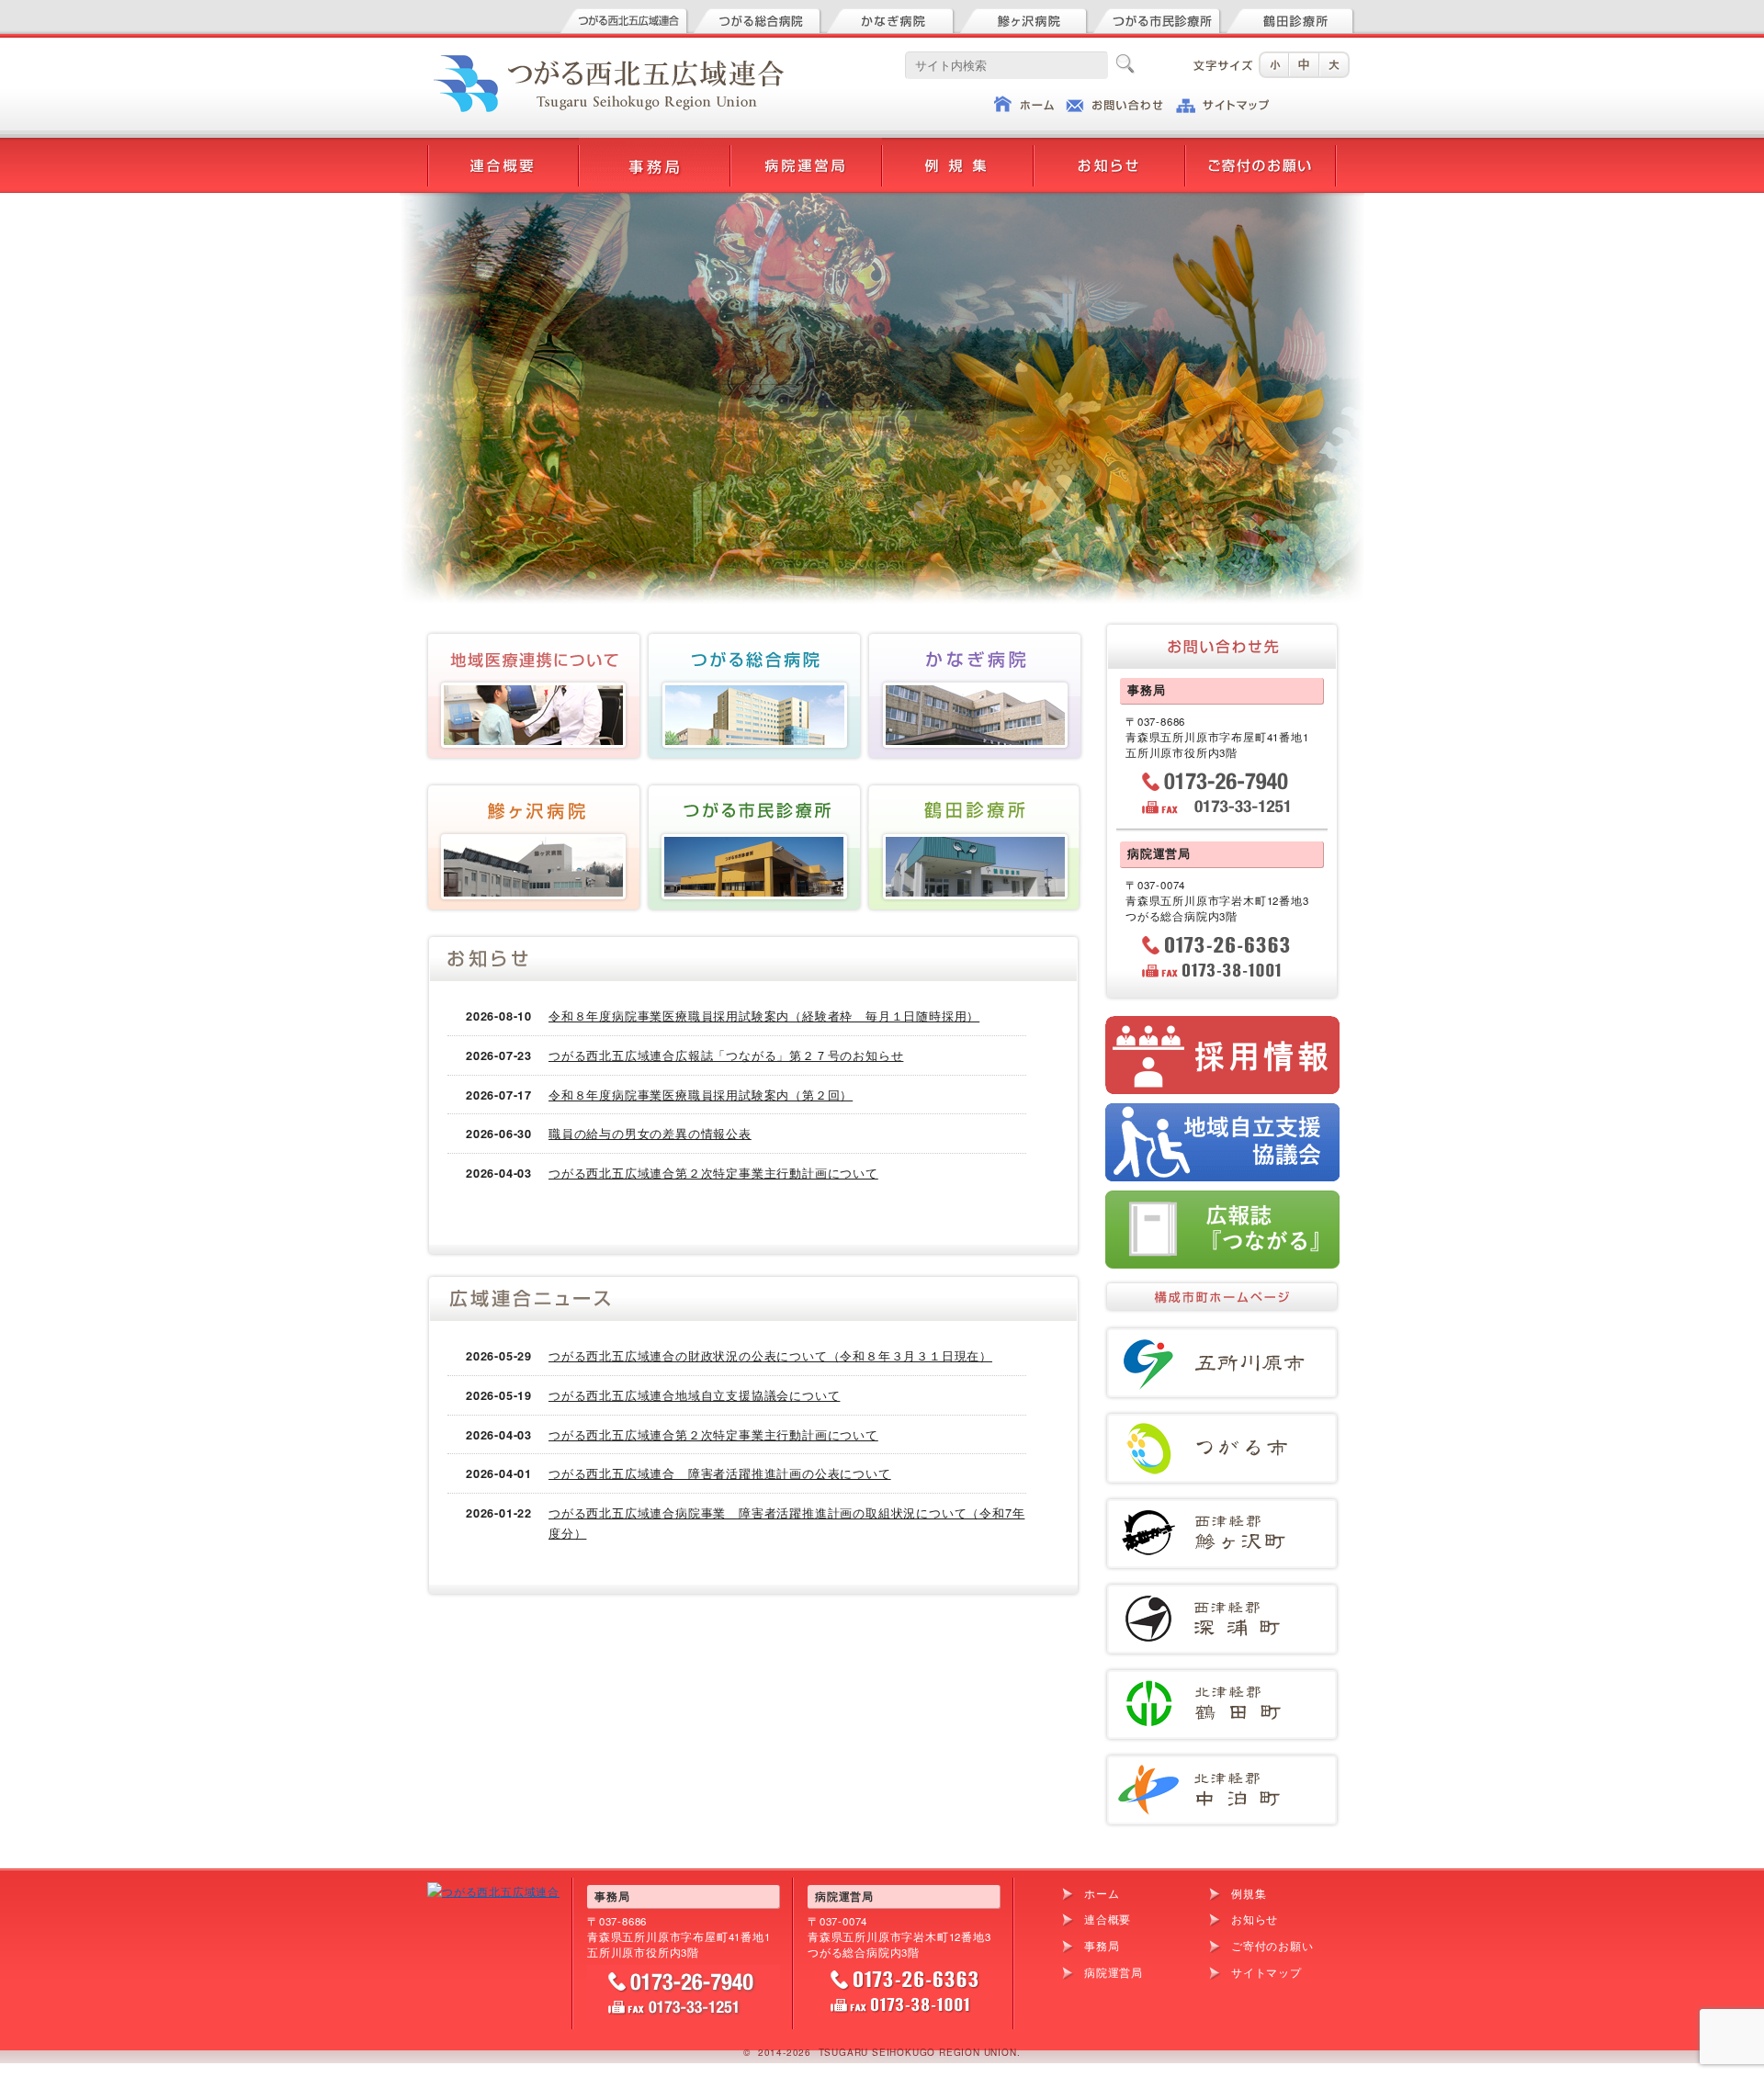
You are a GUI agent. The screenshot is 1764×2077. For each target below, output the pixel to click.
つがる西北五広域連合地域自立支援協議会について (694, 1395)
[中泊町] (1222, 1761)
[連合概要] (503, 147)
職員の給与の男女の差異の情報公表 (650, 1133)
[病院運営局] (806, 147)
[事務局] (655, 147)
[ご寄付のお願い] (1261, 147)
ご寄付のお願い (1272, 1946)
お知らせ (1255, 1919)
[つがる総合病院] (758, 18)
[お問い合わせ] (1114, 103)
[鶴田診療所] (1291, 18)
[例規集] (958, 147)
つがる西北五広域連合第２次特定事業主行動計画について (713, 1173)
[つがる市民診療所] (1158, 18)
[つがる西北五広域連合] (625, 18)
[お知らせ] (1109, 147)
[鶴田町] (1222, 1675)
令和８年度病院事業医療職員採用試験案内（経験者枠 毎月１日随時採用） (764, 1016)
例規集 (1249, 1893)
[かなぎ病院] (891, 18)
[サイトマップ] (1222, 103)
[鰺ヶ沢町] (1222, 1504)
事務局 (1102, 1946)
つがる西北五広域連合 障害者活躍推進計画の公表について (720, 1473)
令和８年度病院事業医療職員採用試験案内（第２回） (701, 1095)
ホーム (1102, 1893)
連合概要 (1108, 1919)
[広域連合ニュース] (753, 1298)
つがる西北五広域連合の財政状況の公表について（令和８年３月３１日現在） (770, 1355)
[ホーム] (1024, 103)
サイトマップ (1266, 1972)
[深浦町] (1222, 1590)
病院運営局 (1114, 1972)
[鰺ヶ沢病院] (1024, 18)
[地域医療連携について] (533, 639)
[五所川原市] (1222, 1333)
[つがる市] (1222, 1419)
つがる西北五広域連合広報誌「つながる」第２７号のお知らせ (726, 1055)
